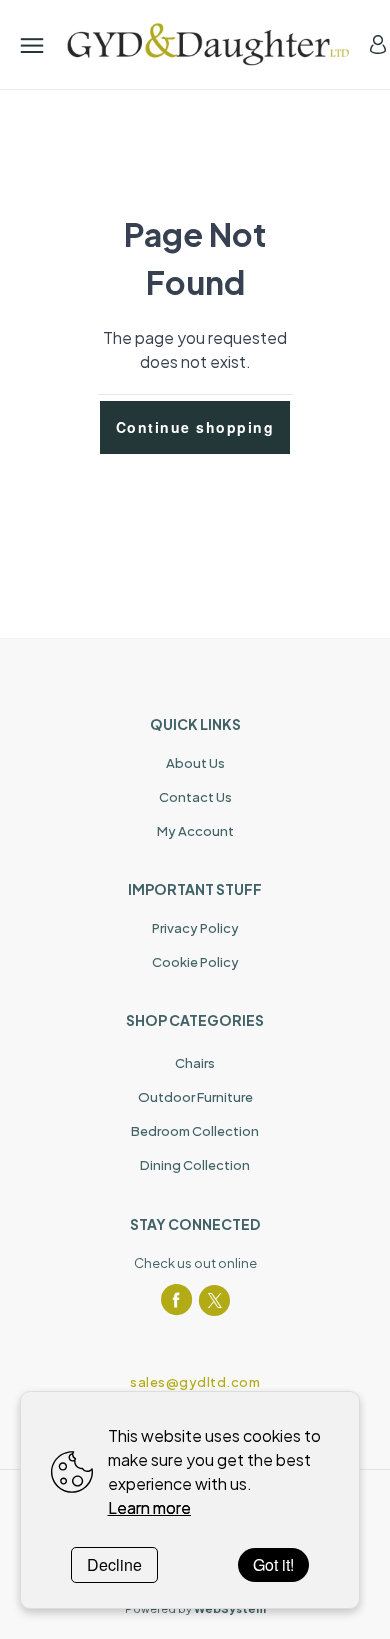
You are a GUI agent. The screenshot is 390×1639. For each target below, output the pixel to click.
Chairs (195, 1063)
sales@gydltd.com (195, 1382)
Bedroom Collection (195, 1131)
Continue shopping (195, 427)
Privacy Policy (195, 928)
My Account (195, 831)
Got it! (273, 1564)
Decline (114, 1564)
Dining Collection (195, 1165)
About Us (195, 763)
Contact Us (195, 797)
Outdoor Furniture (195, 1097)
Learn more (149, 1507)
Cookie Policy (195, 962)
